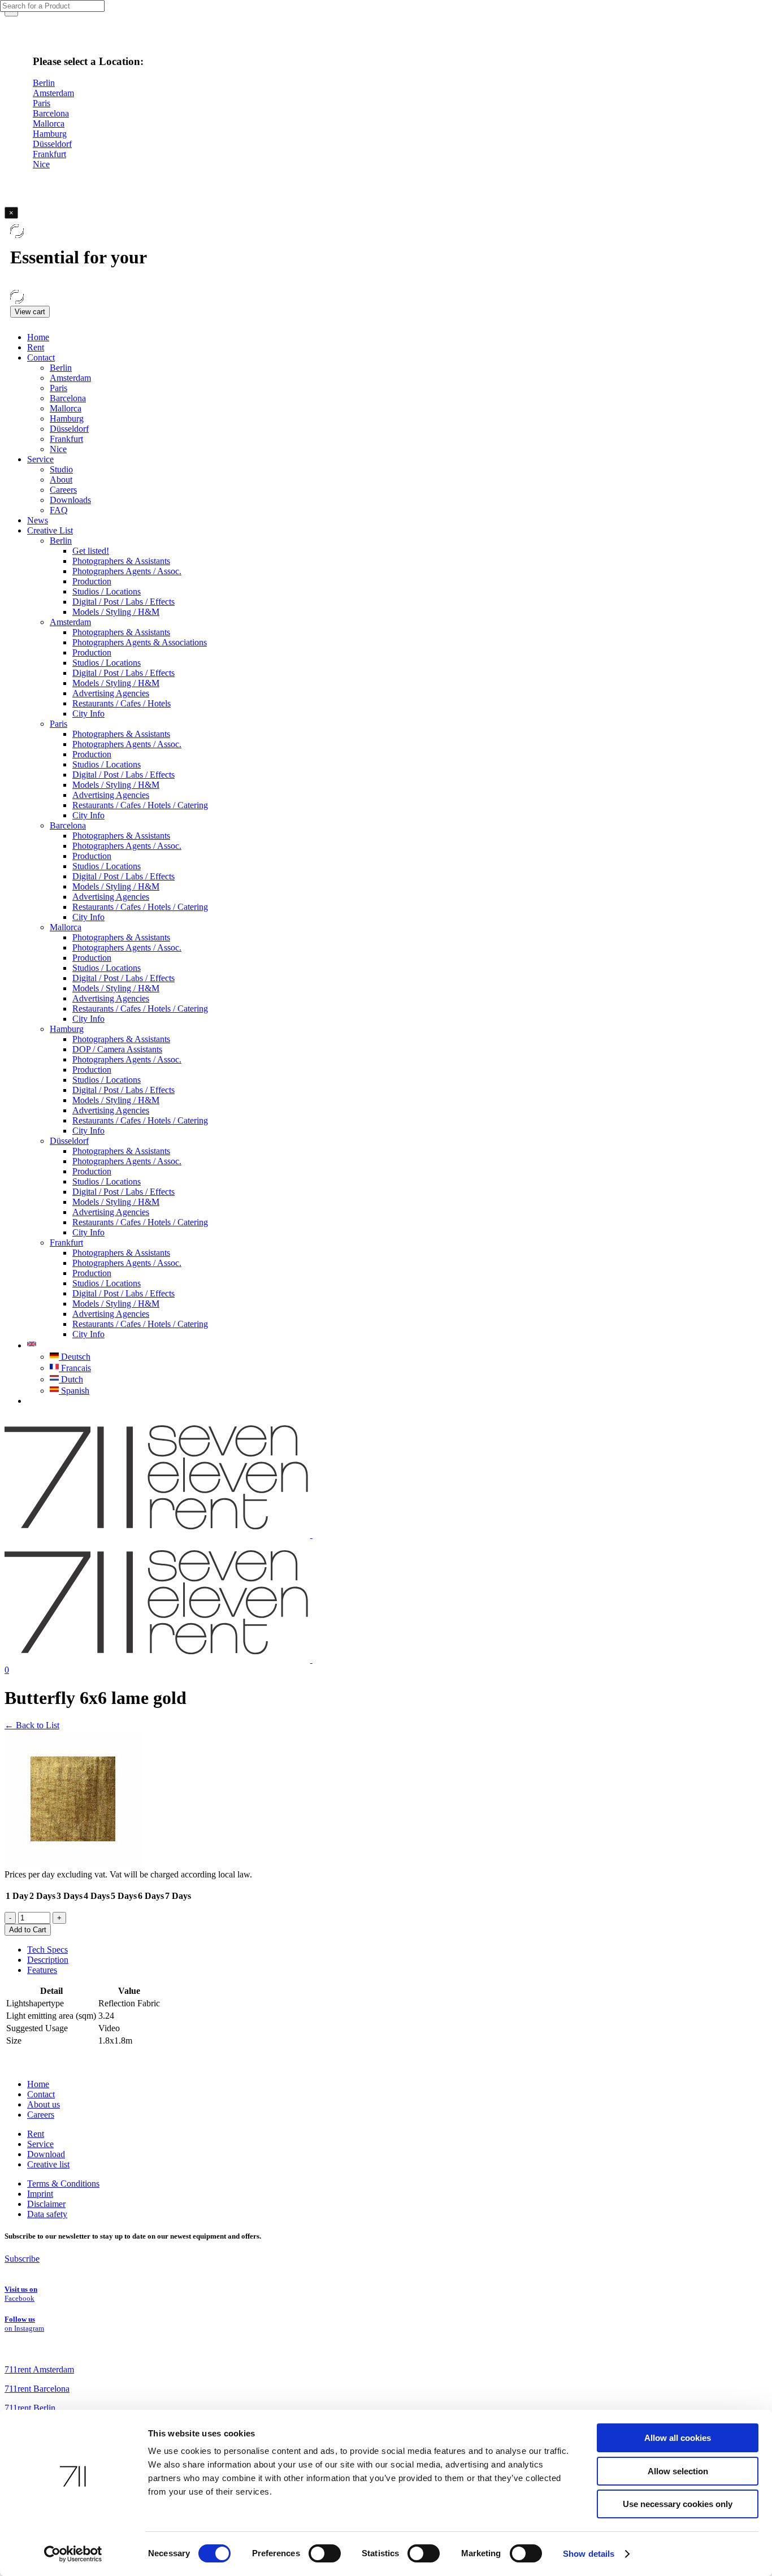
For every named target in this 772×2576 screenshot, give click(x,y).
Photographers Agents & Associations (140, 642)
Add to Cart (28, 1930)
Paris (58, 388)
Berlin (61, 368)
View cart (30, 312)
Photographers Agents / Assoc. (127, 571)
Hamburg (67, 419)
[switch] (325, 2553)
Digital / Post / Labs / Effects (123, 602)
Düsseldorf (69, 429)
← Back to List (32, 1725)
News (38, 520)
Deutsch (75, 1357)
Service (40, 459)
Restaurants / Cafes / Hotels (122, 703)
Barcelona (68, 398)
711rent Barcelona (37, 2389)
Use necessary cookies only (678, 2504)
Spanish (74, 1391)
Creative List (50, 530)
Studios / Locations (107, 591)
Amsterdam (70, 378)
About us (44, 2104)
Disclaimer (46, 2204)
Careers (63, 490)
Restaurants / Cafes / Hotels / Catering (140, 805)
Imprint (40, 2194)
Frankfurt (66, 439)
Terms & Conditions (63, 2183)
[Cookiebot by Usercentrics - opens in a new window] (73, 2554)
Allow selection (678, 2471)
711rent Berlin (30, 2408)
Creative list (48, 2164)
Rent (36, 347)
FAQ (59, 510)
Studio (61, 469)
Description (48, 1960)
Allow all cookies (678, 2438)
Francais (75, 1368)
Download (46, 2154)
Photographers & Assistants (121, 561)
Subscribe (22, 2259)
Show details (589, 2554)
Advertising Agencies (111, 693)
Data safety (47, 2214)
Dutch (71, 1379)
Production (92, 581)
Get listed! (91, 551)
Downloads (70, 500)
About (61, 480)
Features (42, 1970)
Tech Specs (47, 1950)
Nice (58, 449)
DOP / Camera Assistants (117, 1049)
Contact (41, 357)
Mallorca (66, 408)
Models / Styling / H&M (116, 612)
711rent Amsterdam (39, 2369)
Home (38, 337)
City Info (88, 714)
